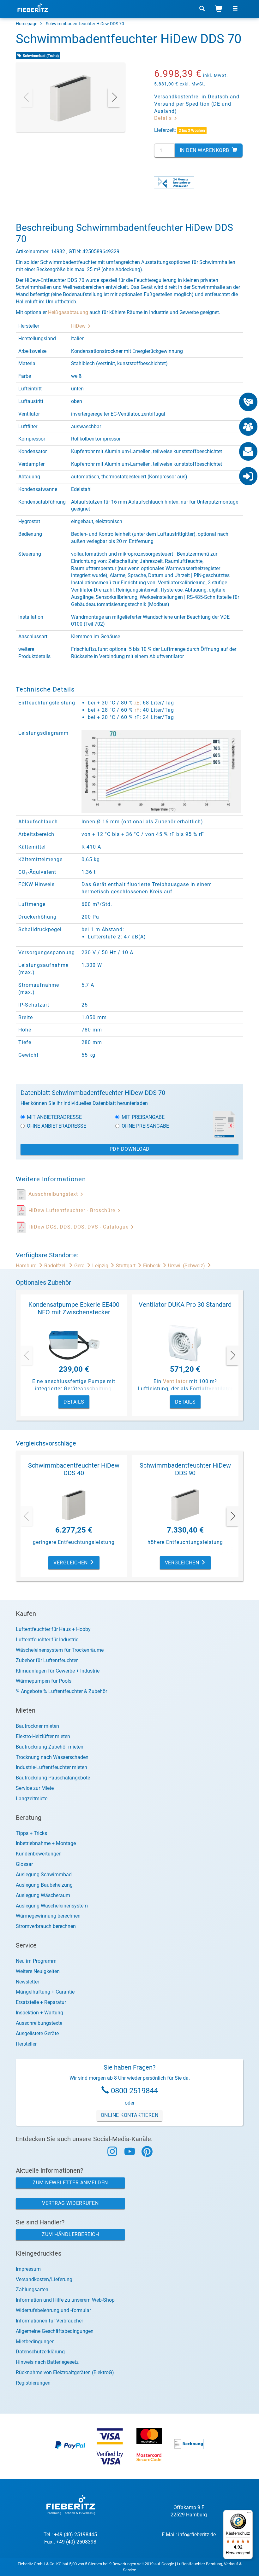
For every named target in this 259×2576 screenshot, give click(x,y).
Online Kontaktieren (130, 2115)
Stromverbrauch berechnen (46, 1926)
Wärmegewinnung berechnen (48, 1916)
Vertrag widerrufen (70, 2203)
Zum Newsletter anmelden (70, 2183)
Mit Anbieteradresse (54, 1117)
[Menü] (249, 2514)
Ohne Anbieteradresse (57, 1126)
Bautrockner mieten (37, 1726)
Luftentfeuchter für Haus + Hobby (53, 1629)
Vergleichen (71, 1563)
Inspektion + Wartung (39, 2013)
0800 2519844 (134, 2091)
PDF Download (130, 1149)
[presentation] (26, 97)
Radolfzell (56, 1266)
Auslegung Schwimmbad (44, 1875)
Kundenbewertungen (39, 1854)
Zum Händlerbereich (70, 2234)
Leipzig (101, 1266)
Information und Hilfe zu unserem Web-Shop (65, 2300)
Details (164, 118)
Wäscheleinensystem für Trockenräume (60, 1650)
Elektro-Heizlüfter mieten (43, 1736)
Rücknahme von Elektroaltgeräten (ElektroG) (65, 2372)
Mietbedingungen (35, 2342)
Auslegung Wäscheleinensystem (52, 1906)
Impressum (28, 2269)
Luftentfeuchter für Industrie (47, 1640)
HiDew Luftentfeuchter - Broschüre (73, 1210)
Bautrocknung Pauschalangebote (53, 1778)
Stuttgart (126, 1266)
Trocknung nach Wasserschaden (52, 1757)
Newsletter (27, 1982)
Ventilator (175, 1381)
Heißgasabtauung (68, 312)
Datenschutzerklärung (40, 2352)
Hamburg (27, 1266)
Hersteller (26, 2044)
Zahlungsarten (32, 2290)
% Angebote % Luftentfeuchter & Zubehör (61, 1691)
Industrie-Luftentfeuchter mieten (51, 1767)
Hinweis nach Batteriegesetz (47, 2362)
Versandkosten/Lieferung (44, 2279)
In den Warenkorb (205, 150)
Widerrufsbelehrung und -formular (53, 2310)
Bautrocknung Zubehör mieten (50, 1747)
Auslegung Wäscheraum (43, 1895)
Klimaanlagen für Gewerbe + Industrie (58, 1671)
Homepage (27, 24)
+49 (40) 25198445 (75, 2535)
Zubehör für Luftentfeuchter (47, 1660)
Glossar (24, 1864)
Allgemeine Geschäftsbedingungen (55, 2331)
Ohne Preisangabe (145, 1126)
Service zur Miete (35, 1788)
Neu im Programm (36, 1961)
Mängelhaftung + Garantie (45, 1992)
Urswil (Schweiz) (187, 1266)
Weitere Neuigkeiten (38, 1971)
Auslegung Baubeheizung (44, 1885)
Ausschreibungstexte (39, 2023)
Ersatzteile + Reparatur (41, 2002)
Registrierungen (33, 2383)
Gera (80, 1266)
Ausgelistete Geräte (37, 2033)
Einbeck (152, 1266)
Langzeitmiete (32, 1799)
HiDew (79, 326)
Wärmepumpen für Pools (44, 1681)
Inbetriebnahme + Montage (46, 1843)
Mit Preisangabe (143, 1117)
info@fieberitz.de (197, 2535)
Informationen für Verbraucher (49, 2321)
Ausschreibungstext (54, 1194)
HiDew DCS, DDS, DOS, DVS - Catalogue (79, 1227)
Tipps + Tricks (31, 1833)
